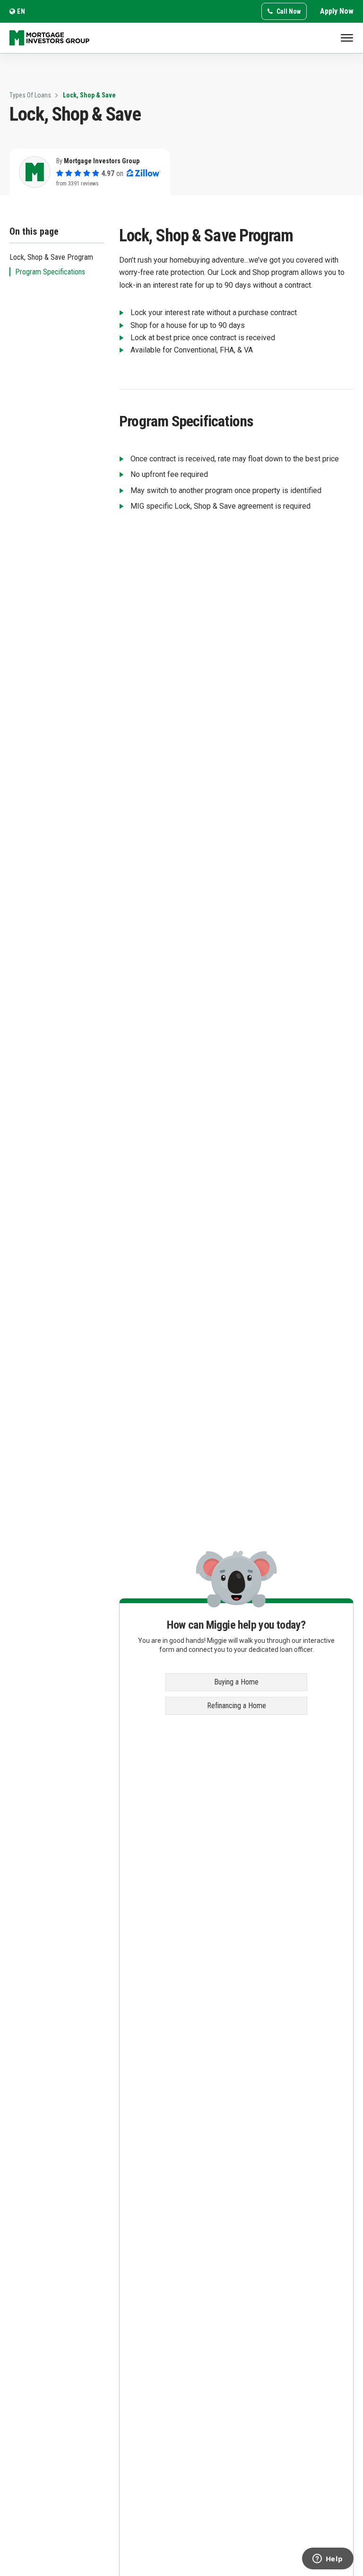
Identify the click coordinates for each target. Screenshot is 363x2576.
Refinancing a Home (237, 1706)
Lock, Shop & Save (89, 95)
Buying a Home (236, 1682)
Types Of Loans (30, 95)
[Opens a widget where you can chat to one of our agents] (328, 2559)
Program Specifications (50, 272)
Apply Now (337, 11)
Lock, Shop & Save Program (51, 257)
